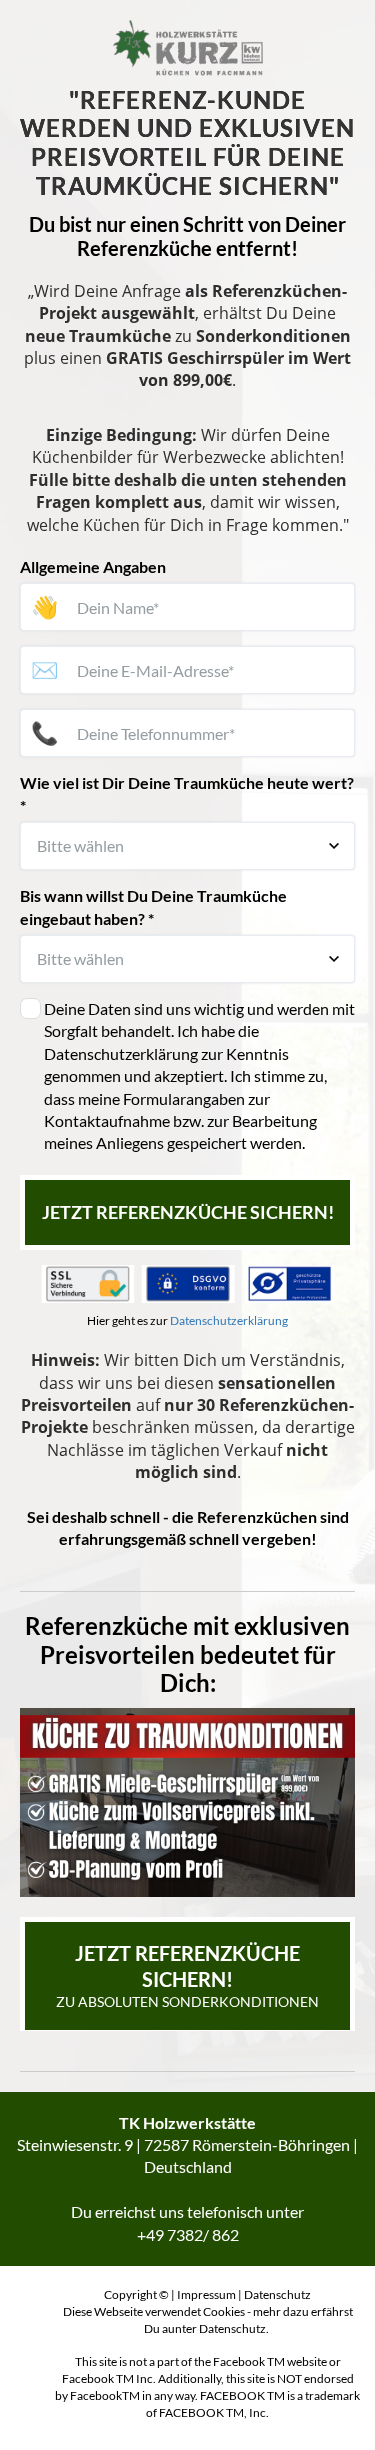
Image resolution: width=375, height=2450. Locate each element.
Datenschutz (277, 2294)
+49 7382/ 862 (188, 2234)
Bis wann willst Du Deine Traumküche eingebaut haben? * (153, 906)
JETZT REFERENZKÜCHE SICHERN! (188, 1212)
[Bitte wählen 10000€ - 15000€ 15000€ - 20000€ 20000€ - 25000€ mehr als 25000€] (187, 846)
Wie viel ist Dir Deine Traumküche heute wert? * (187, 793)
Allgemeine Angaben (93, 566)
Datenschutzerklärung (229, 1320)
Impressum (206, 2294)
